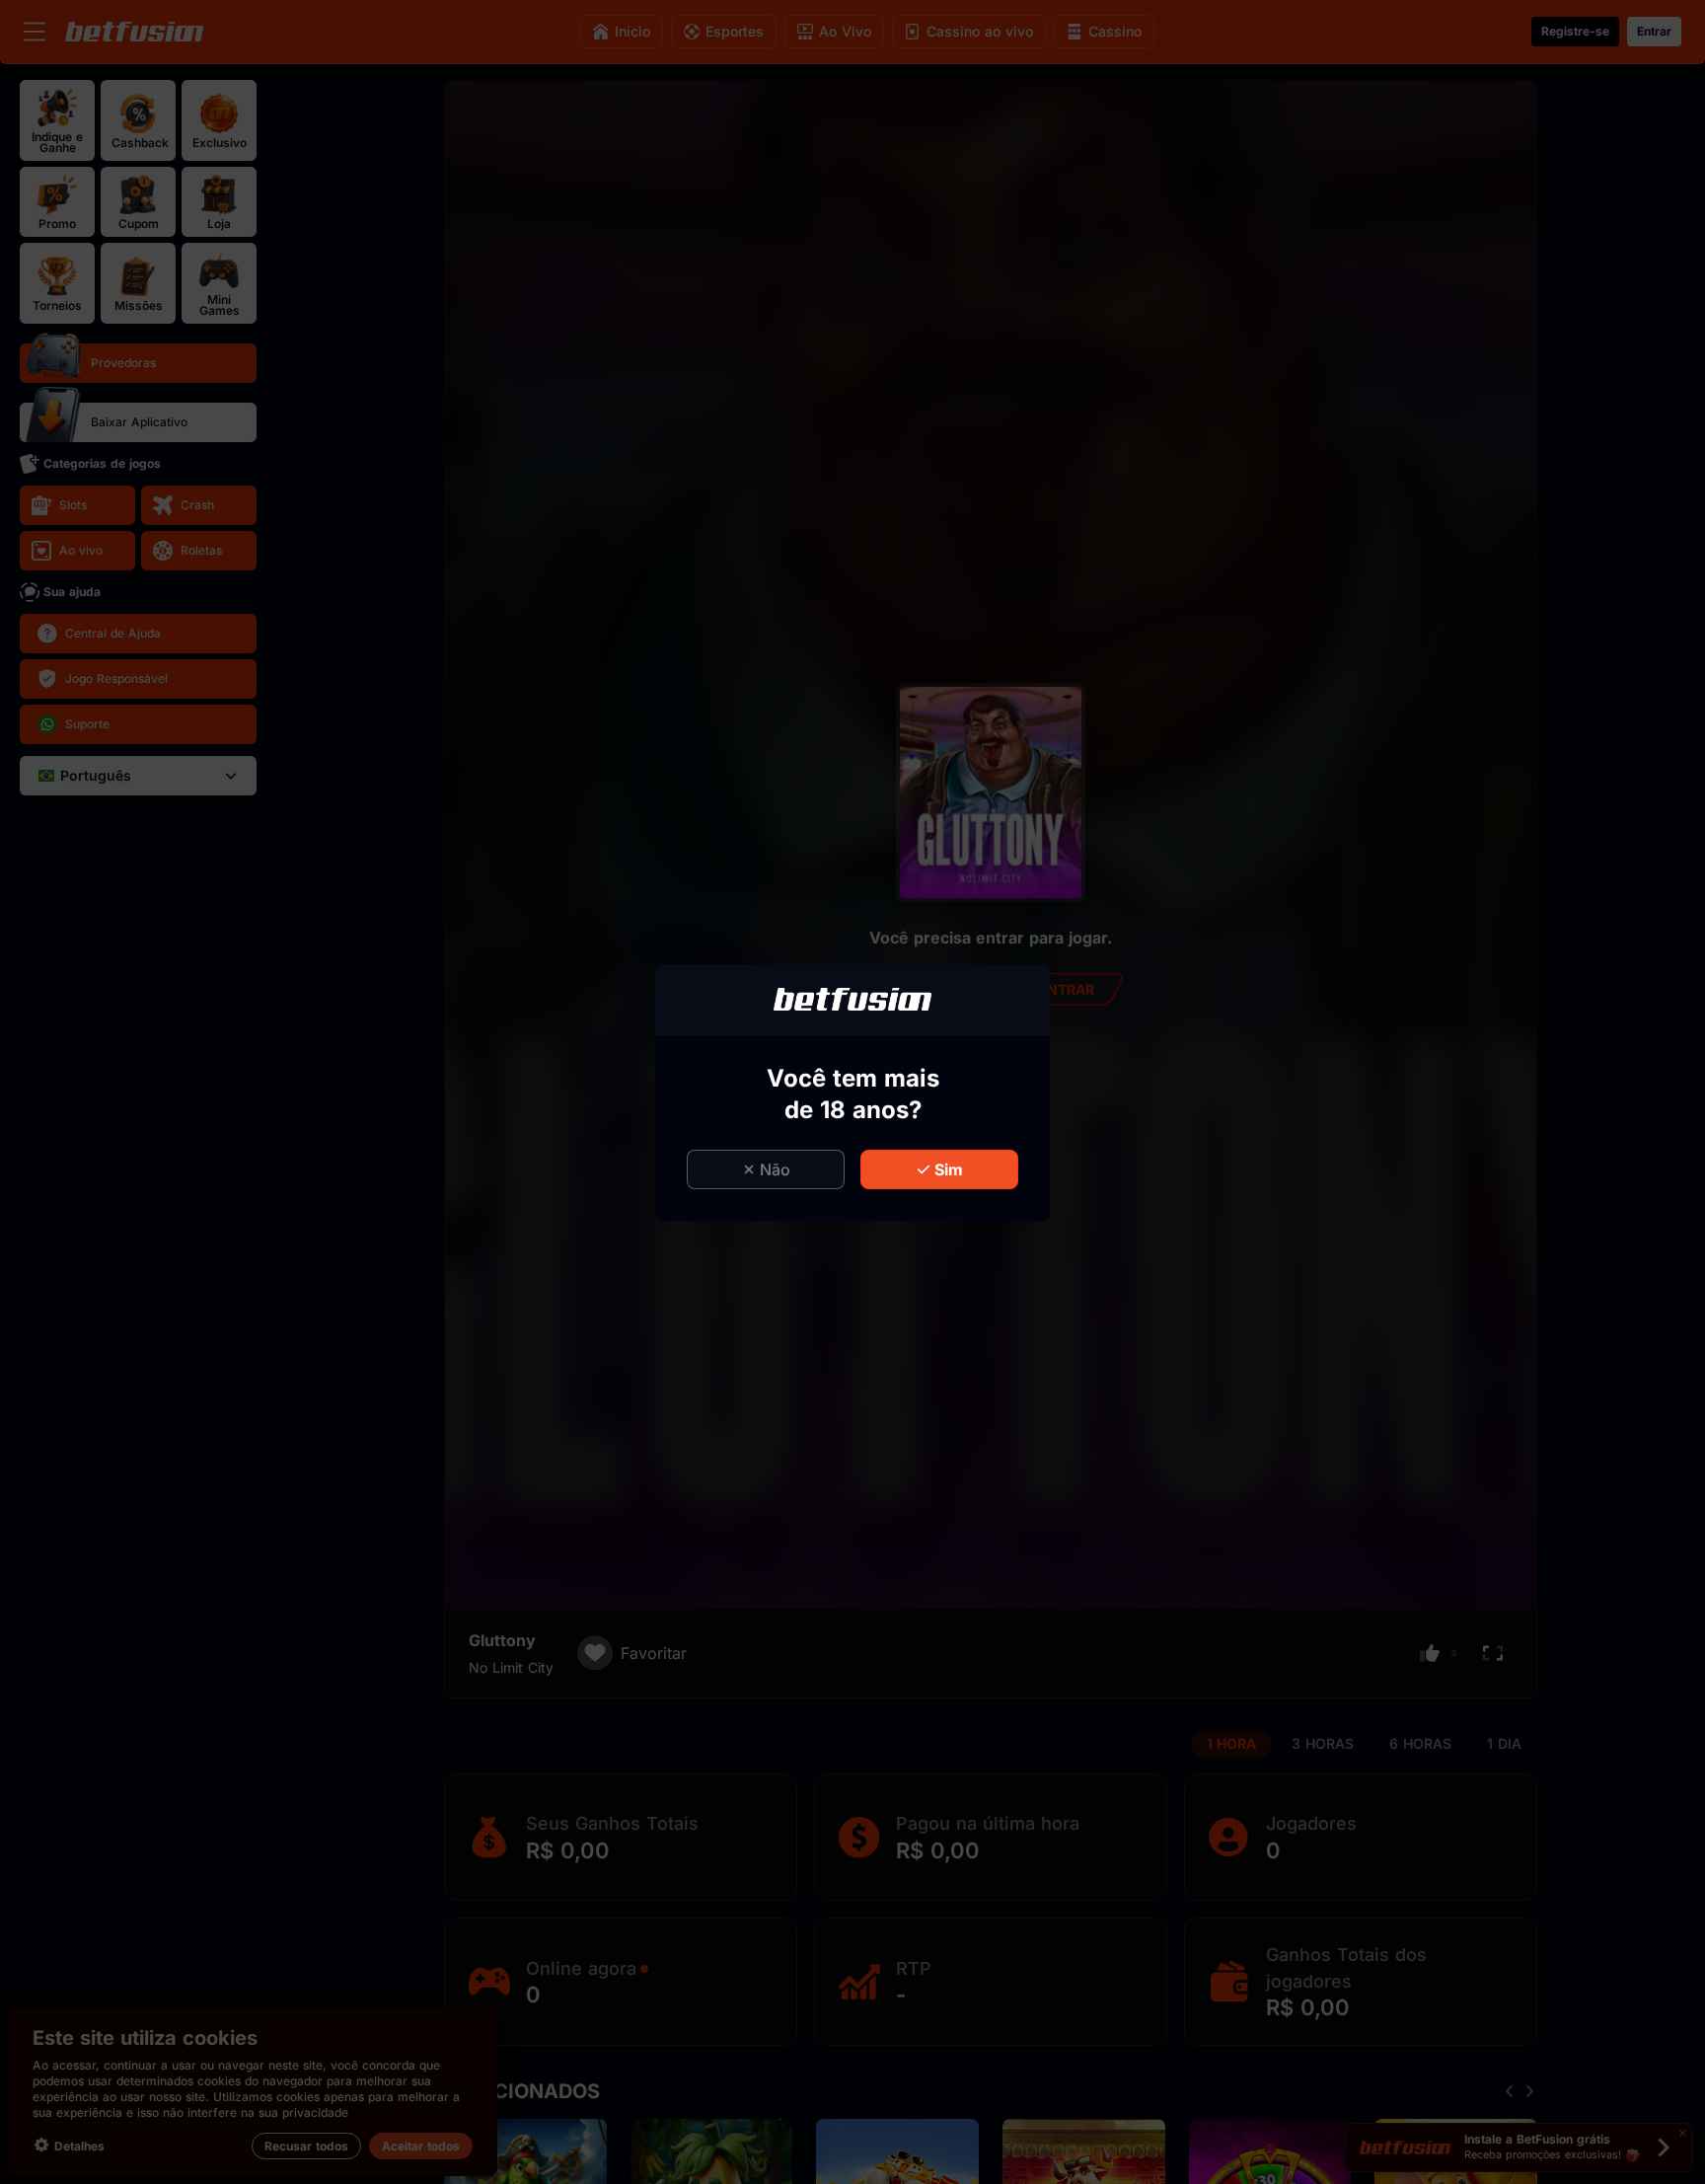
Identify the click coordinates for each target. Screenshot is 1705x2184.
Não (775, 1169)
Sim (949, 1169)
